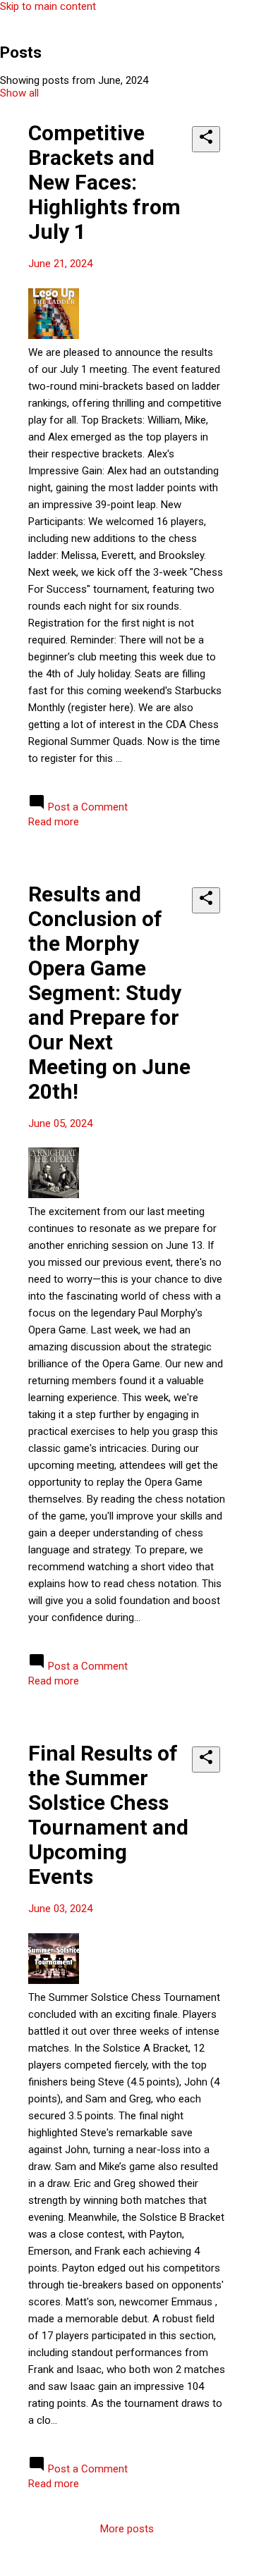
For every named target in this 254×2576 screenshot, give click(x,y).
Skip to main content (48, 6)
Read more (54, 822)
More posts (127, 2529)
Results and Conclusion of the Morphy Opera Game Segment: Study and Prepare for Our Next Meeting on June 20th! (109, 993)
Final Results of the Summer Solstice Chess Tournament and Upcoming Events (108, 1815)
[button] (206, 139)
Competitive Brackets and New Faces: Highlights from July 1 (104, 182)
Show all (19, 93)
